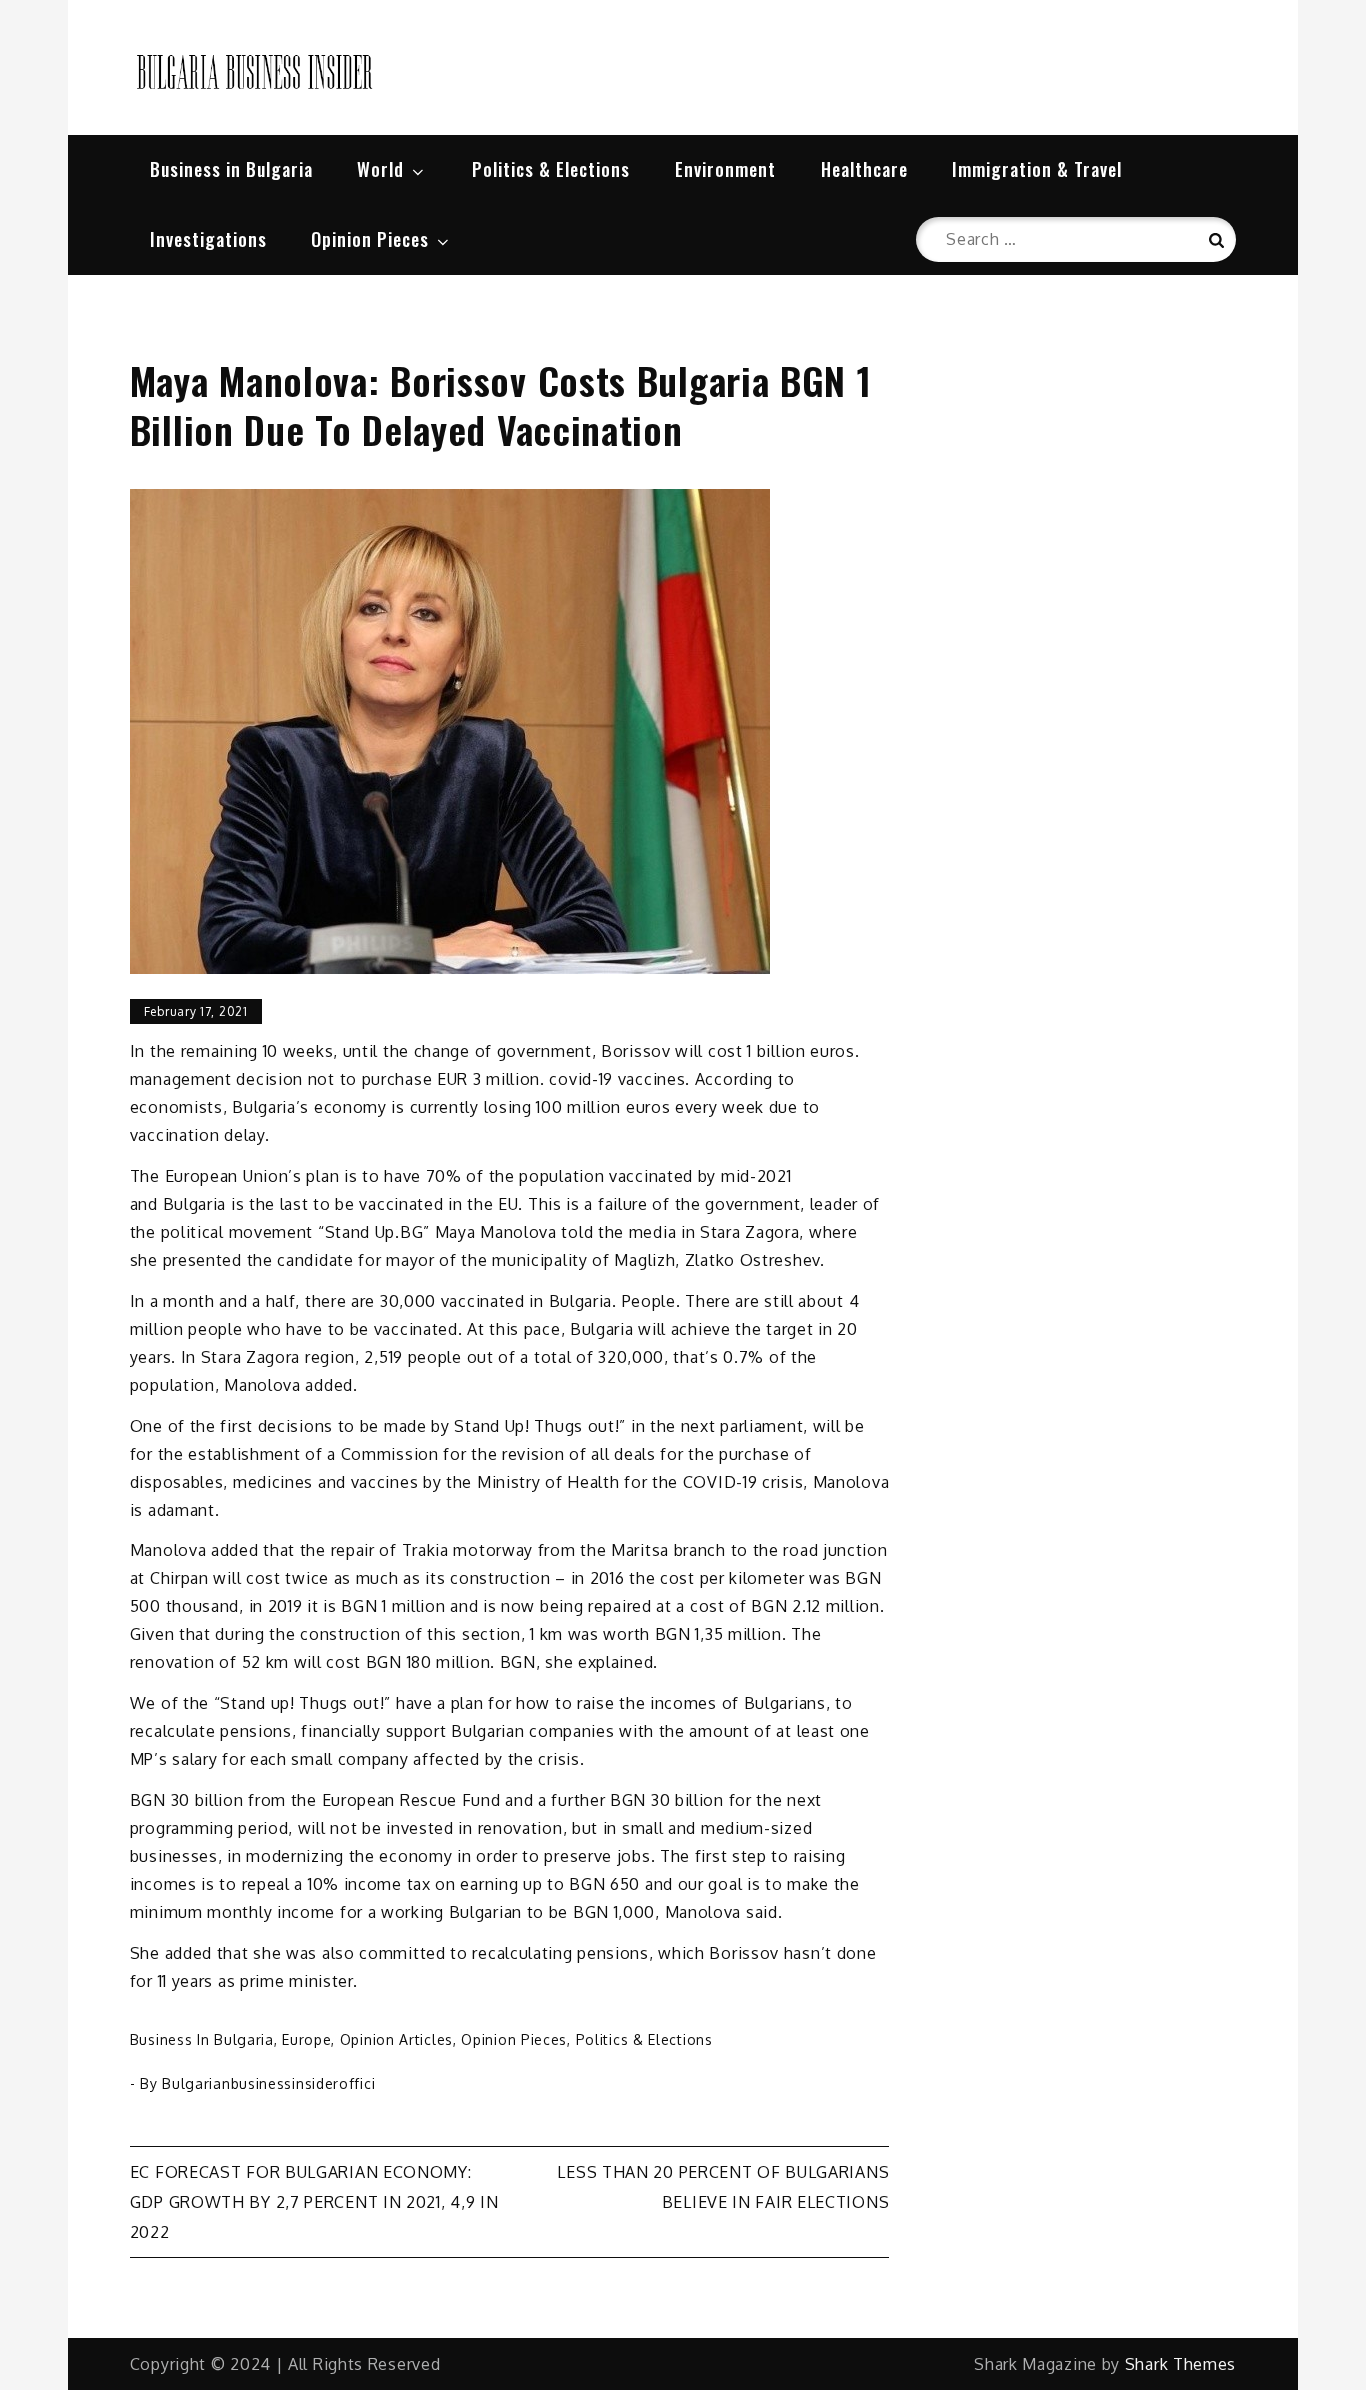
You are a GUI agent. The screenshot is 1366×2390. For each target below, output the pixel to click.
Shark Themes (1180, 2364)
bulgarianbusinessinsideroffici (268, 2083)
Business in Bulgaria (231, 169)
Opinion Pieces (370, 239)
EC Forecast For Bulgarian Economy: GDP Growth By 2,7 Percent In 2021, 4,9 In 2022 (314, 2202)
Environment (725, 169)
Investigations (208, 239)
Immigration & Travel (1037, 169)
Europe (306, 2039)
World (380, 169)
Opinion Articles (396, 2039)
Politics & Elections (551, 169)
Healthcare (864, 169)
